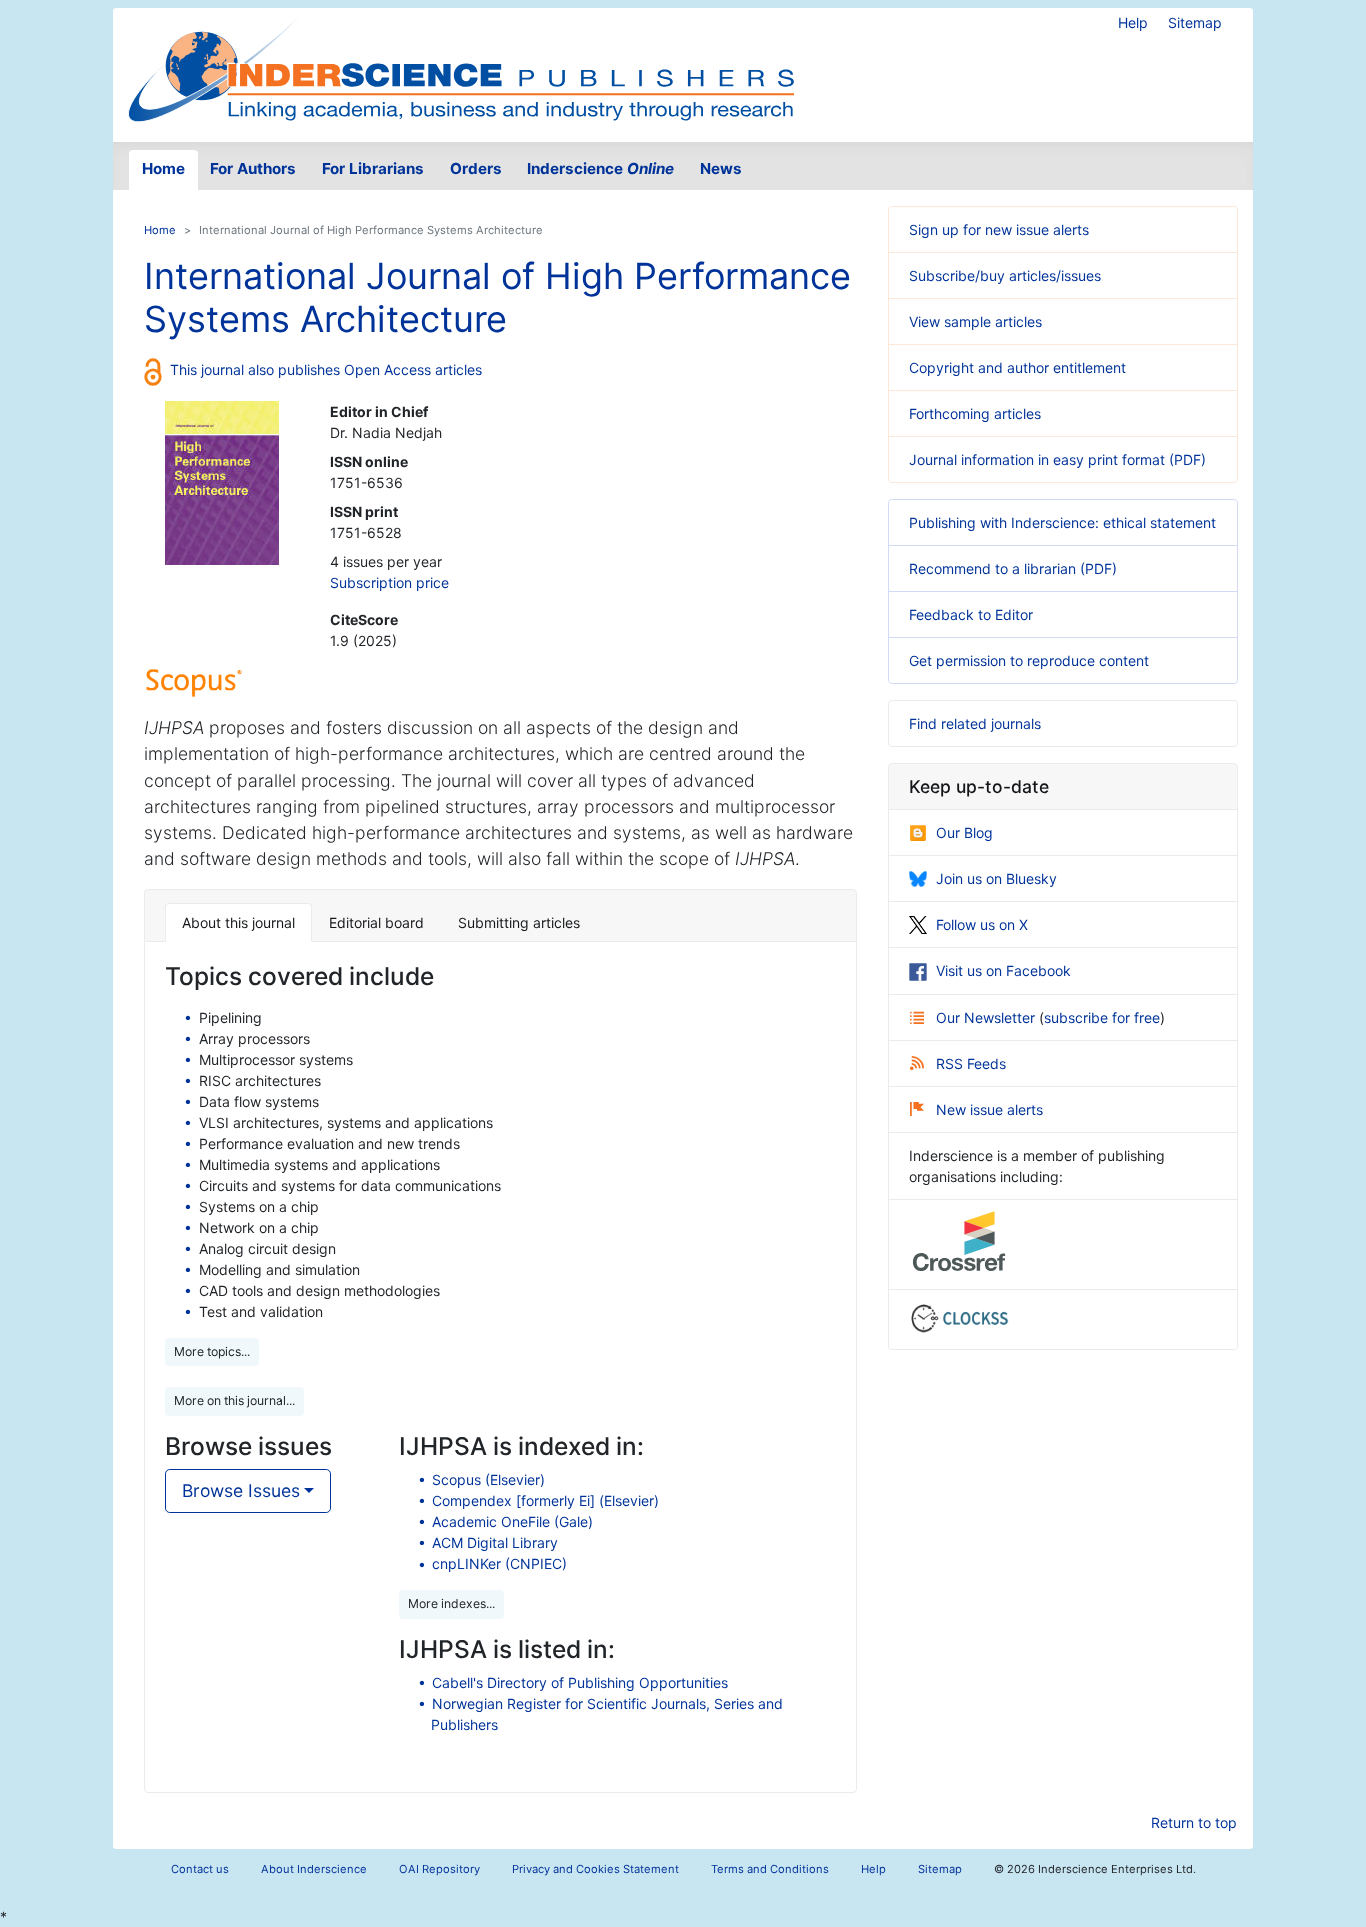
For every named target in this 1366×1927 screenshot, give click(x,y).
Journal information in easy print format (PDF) (1057, 459)
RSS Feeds (971, 1063)
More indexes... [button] (451, 1603)
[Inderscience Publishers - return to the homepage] (461, 67)
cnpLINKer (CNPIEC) (499, 1563)
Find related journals (975, 723)
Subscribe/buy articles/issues (1005, 275)
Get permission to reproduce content (1029, 660)
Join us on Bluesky (996, 878)
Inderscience (600, 168)
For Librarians (373, 168)
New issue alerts (989, 1109)
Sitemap (1195, 22)
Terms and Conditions (770, 1869)
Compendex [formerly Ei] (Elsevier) (545, 1500)
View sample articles (975, 321)
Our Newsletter (987, 1017)
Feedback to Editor (971, 614)
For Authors (253, 168)
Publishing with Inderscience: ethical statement (1062, 522)
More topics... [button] (212, 1351)
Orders (476, 168)
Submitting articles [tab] (519, 922)
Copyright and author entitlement (1017, 367)
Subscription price (389, 582)
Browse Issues (241, 1490)
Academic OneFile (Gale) (512, 1521)
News (721, 168)
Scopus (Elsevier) (488, 1479)
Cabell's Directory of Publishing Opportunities (580, 1682)
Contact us (200, 1869)
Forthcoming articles (975, 413)
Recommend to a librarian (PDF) (1013, 568)
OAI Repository (439, 1869)
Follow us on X (982, 924)
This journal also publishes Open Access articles (326, 369)
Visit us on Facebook (1003, 970)
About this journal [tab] (238, 922)
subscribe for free (1102, 1017)
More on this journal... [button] (234, 1400)
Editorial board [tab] (376, 922)
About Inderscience (314, 1869)
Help (1133, 22)
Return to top (1194, 1822)
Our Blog (964, 832)
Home (163, 168)
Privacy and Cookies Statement (595, 1869)
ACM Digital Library (495, 1542)
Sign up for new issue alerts (999, 229)
